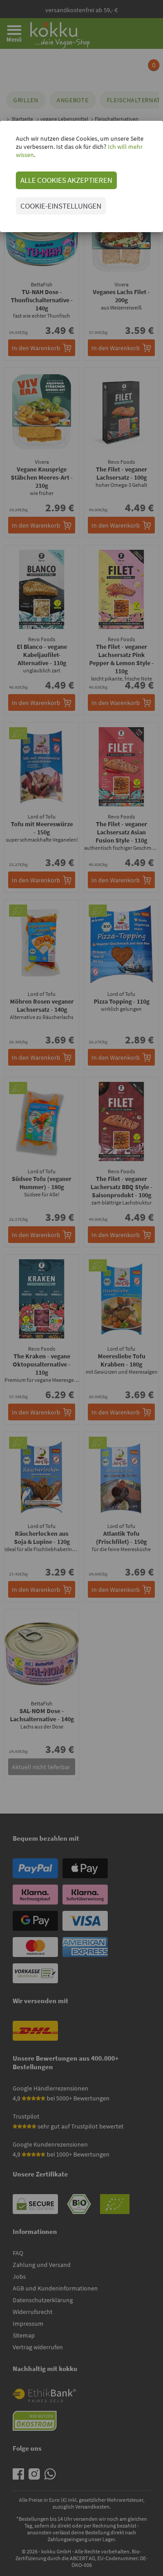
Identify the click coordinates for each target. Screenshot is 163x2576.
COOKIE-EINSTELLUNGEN (61, 206)
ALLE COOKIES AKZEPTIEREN (66, 180)
